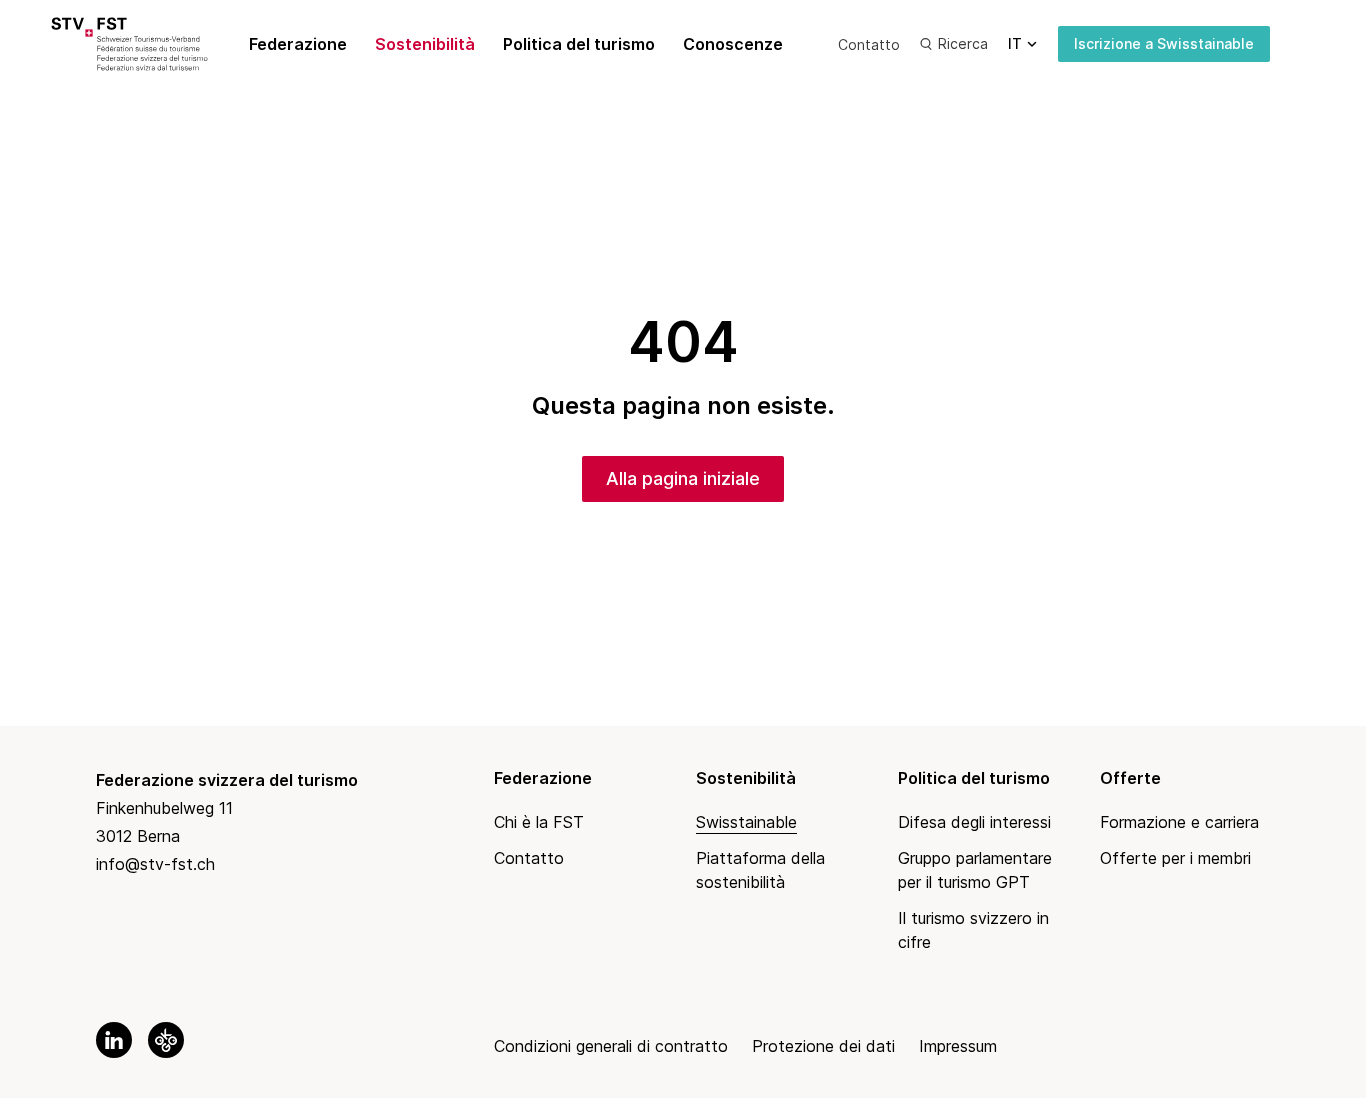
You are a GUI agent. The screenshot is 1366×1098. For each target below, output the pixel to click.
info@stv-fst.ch (155, 864)
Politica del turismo (579, 44)
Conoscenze (733, 44)
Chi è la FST (539, 822)
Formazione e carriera (1179, 822)
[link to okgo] (166, 1040)
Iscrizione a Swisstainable (1164, 43)
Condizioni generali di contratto (611, 1046)
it (1015, 43)
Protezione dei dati (823, 1046)
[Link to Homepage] (152, 44)
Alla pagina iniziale (683, 478)
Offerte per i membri (1175, 858)
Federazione (298, 44)
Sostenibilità (425, 44)
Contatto (869, 44)
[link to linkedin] (114, 1040)
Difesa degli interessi (974, 822)
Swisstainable (746, 822)
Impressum (958, 1046)
